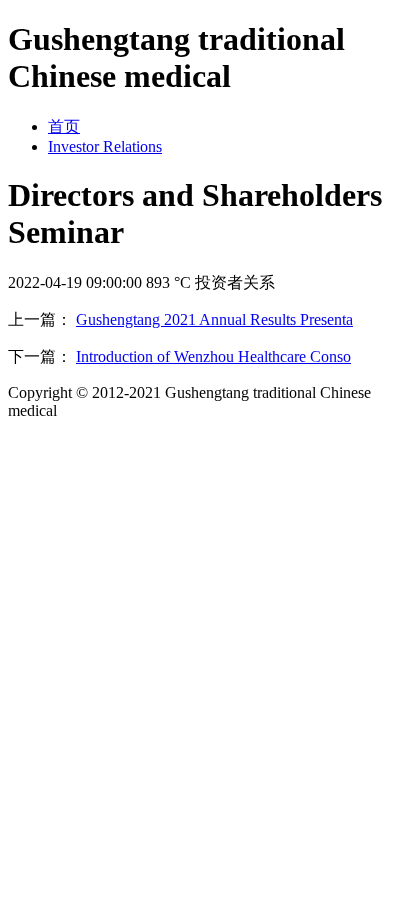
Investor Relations (105, 146)
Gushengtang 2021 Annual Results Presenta (214, 319)
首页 (64, 126)
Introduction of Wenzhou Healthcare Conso (213, 356)
